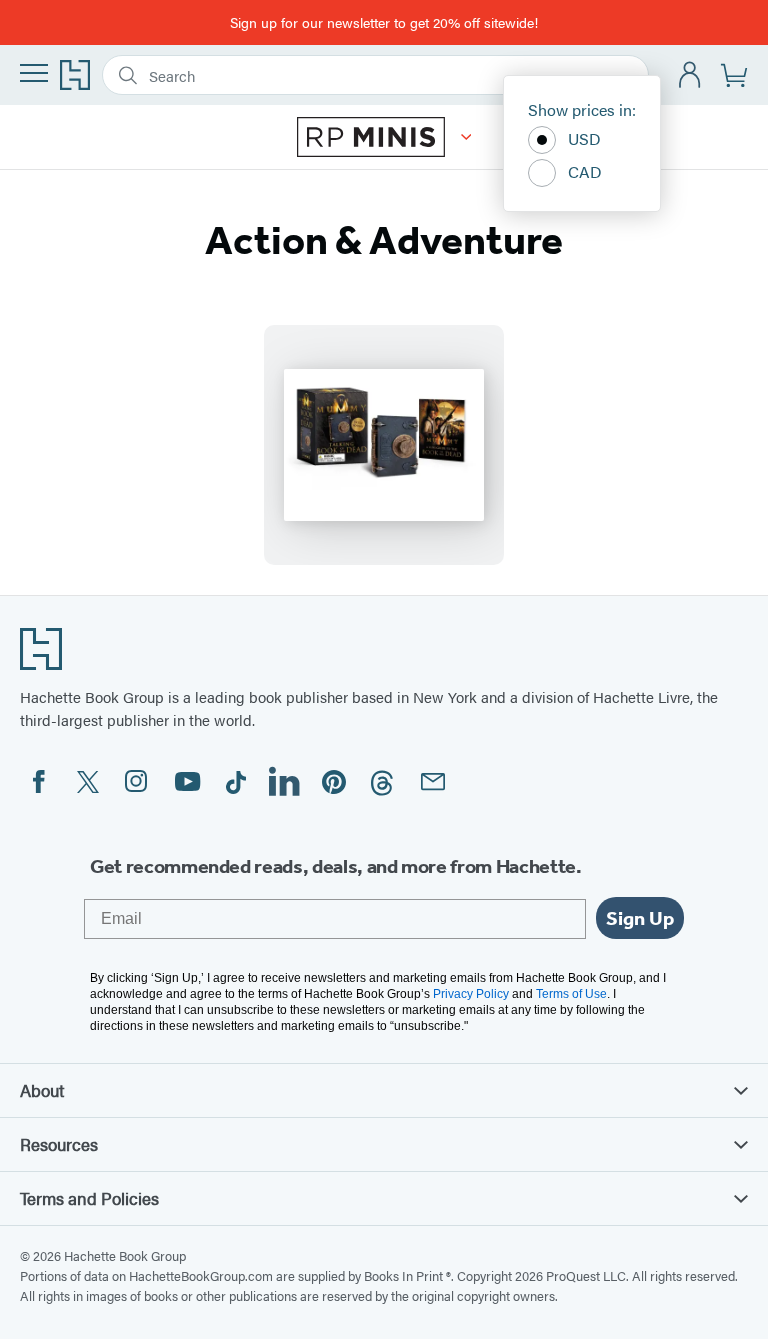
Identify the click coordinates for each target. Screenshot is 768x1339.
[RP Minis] (466, 137)
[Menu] (34, 73)
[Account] (690, 75)
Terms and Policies (89, 1198)
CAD (585, 171)
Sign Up (640, 918)
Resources (59, 1144)
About (42, 1090)
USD (584, 138)
